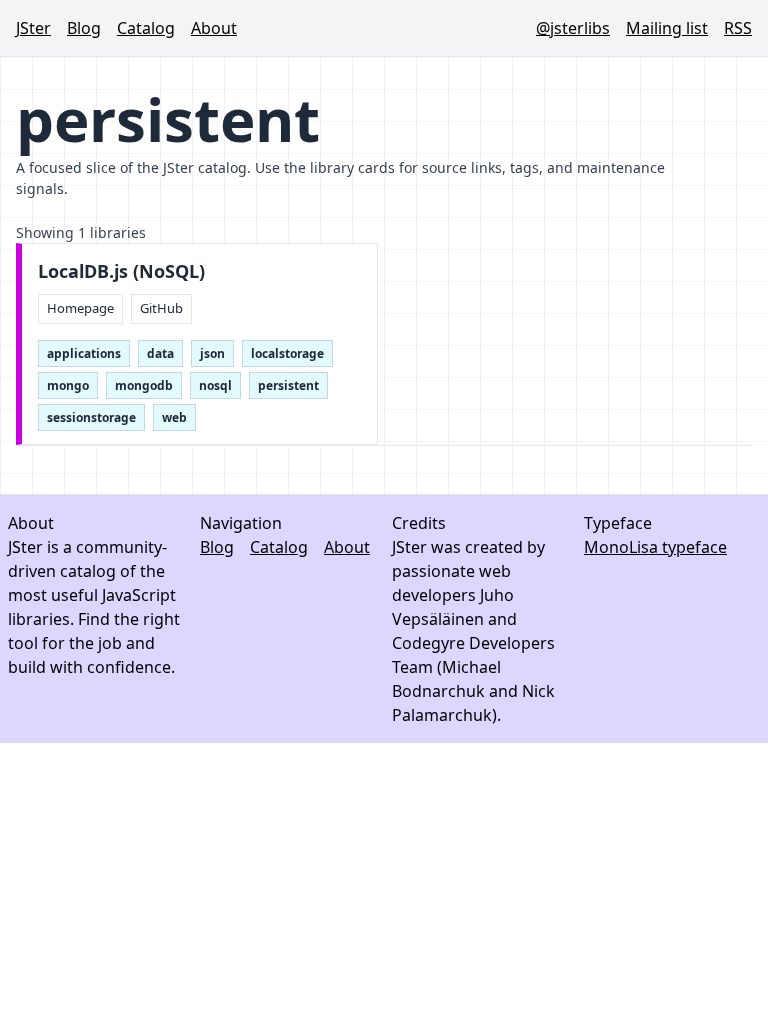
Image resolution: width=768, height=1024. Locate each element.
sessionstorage (91, 417)
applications (84, 353)
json (212, 353)
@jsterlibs (573, 28)
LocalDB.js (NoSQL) (121, 271)
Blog (84, 28)
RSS (738, 28)
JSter (33, 28)
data (160, 353)
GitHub (161, 308)
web (174, 417)
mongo (68, 385)
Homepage (80, 308)
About (214, 28)
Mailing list (667, 28)
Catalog (146, 28)
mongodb (144, 385)
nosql (215, 385)
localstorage (287, 353)
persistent (288, 385)
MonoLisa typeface (655, 547)
